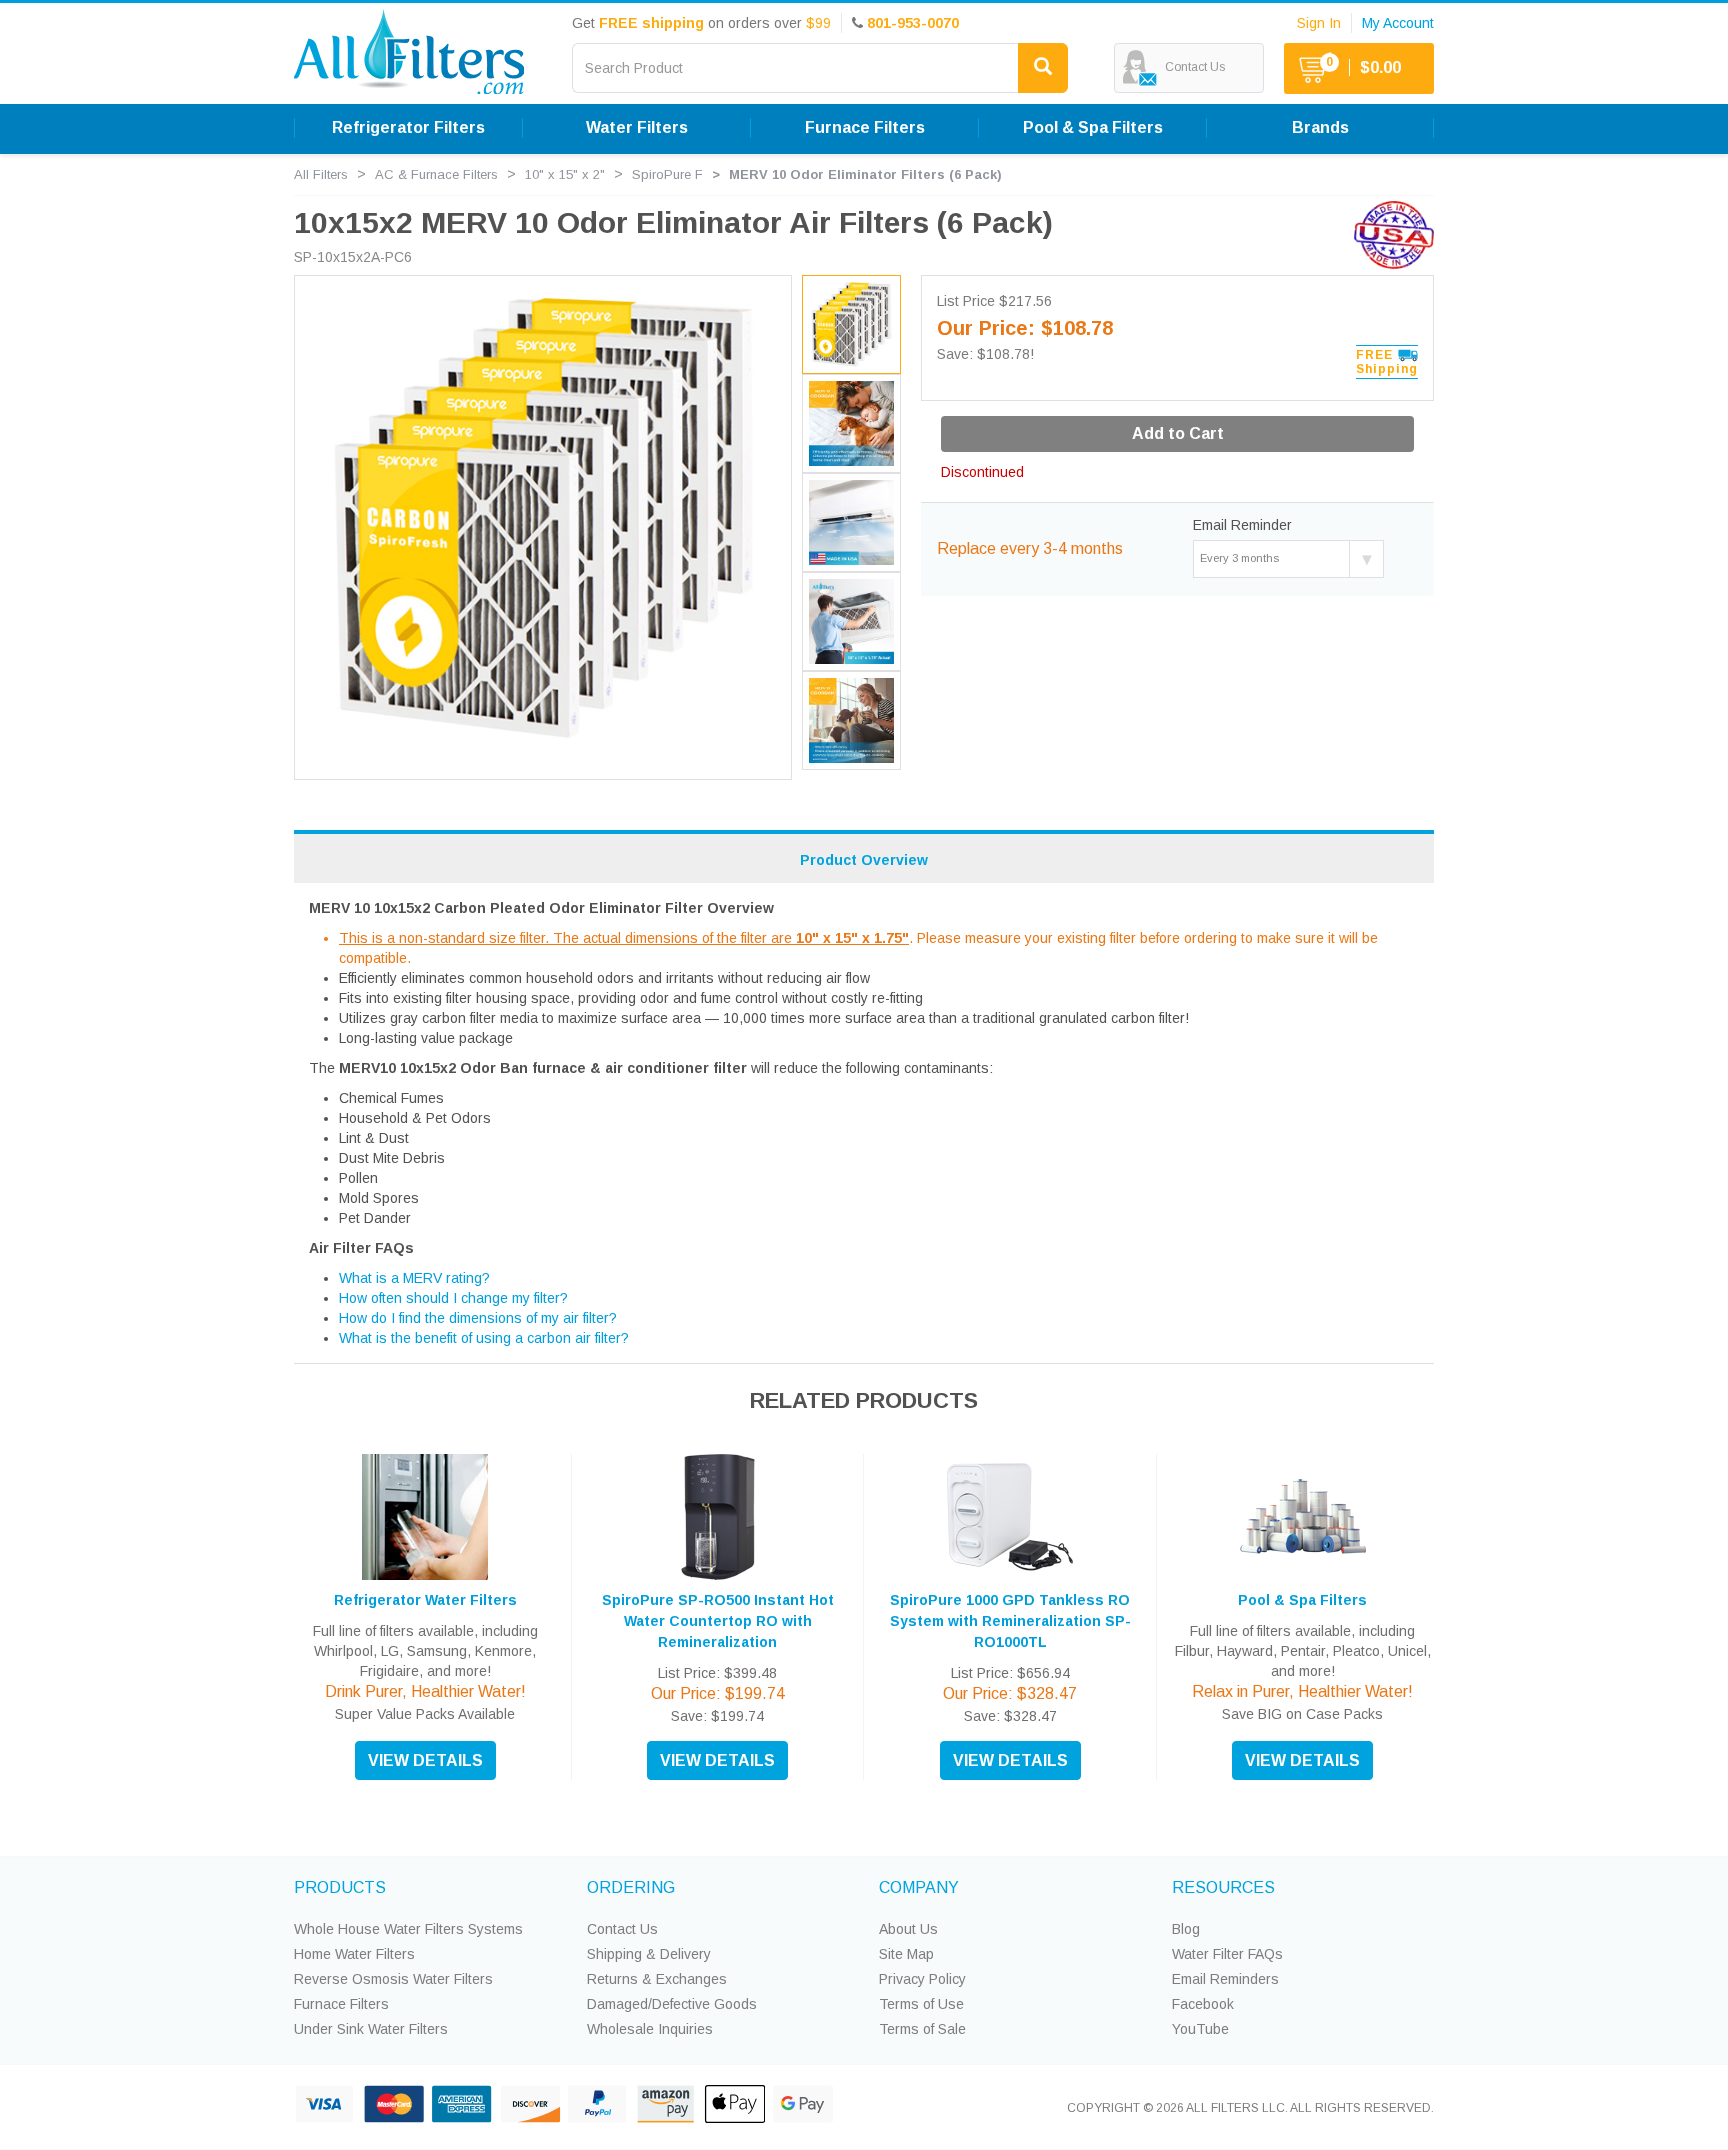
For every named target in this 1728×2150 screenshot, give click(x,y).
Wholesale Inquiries (650, 2029)
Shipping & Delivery (649, 1954)
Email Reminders (1225, 1979)
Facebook (1203, 2004)
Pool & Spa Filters (1302, 1600)
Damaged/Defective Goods (672, 2004)
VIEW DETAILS (425, 1760)
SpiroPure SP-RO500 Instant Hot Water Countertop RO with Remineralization (718, 1621)
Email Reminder (1242, 525)
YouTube (1200, 2029)
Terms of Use (921, 2004)
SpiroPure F (667, 174)
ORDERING (631, 1887)
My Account (1398, 23)
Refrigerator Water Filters (425, 1600)
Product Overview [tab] (864, 860)
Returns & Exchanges (657, 1979)
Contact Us (622, 1929)
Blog (1186, 1929)
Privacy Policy (922, 1979)
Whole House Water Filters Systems (408, 1929)
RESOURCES (1223, 1887)
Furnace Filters (341, 2004)
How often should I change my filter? (453, 1298)
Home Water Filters (354, 1954)
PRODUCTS (340, 1887)
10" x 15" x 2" (565, 174)
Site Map (906, 1954)
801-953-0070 (913, 23)
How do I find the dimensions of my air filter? (478, 1318)
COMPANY (919, 1887)
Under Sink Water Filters (371, 2029)
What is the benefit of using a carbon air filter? (484, 1338)
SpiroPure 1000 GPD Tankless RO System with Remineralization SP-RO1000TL (1010, 1621)
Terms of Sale (922, 2029)
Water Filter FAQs (1227, 1954)
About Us (908, 1929)
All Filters (321, 174)
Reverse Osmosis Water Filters (393, 1979)
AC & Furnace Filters (436, 174)
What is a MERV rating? (414, 1278)
